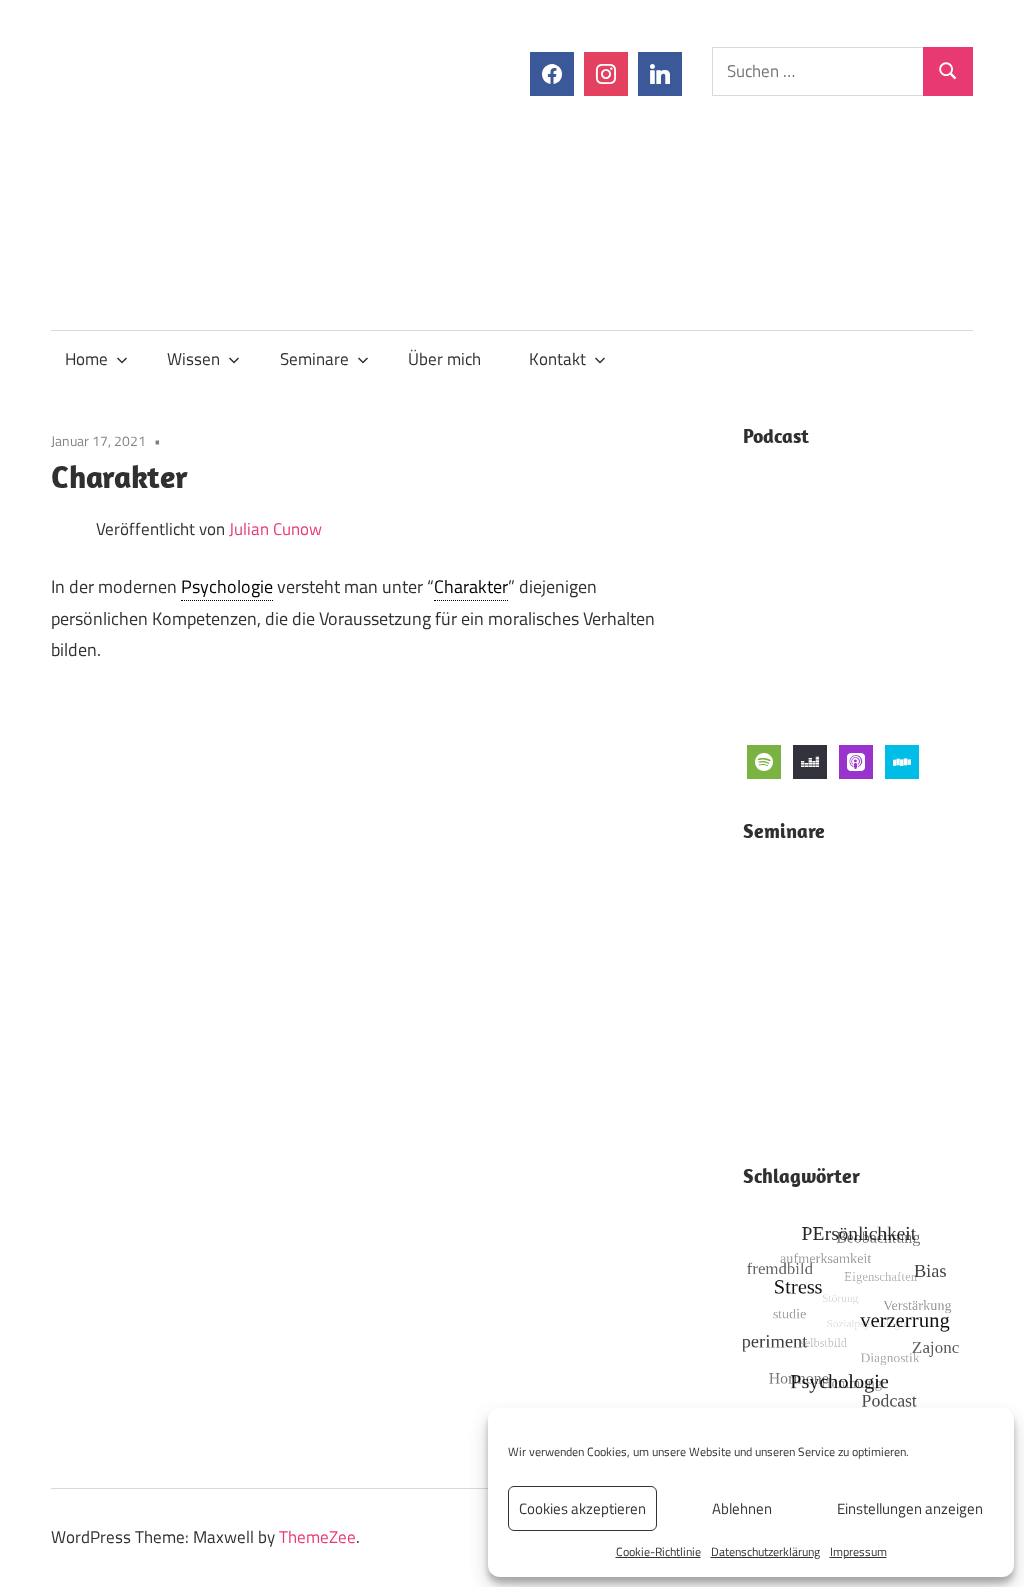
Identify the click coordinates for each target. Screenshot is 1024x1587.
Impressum (858, 1551)
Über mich (444, 359)
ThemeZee (317, 1537)
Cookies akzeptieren (582, 1508)
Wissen (193, 359)
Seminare (314, 359)
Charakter (471, 586)
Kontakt (557, 359)
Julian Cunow (275, 529)
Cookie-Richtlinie (658, 1551)
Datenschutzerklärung (765, 1551)
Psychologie (227, 586)
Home (86, 359)
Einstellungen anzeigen (910, 1508)
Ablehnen (742, 1508)
